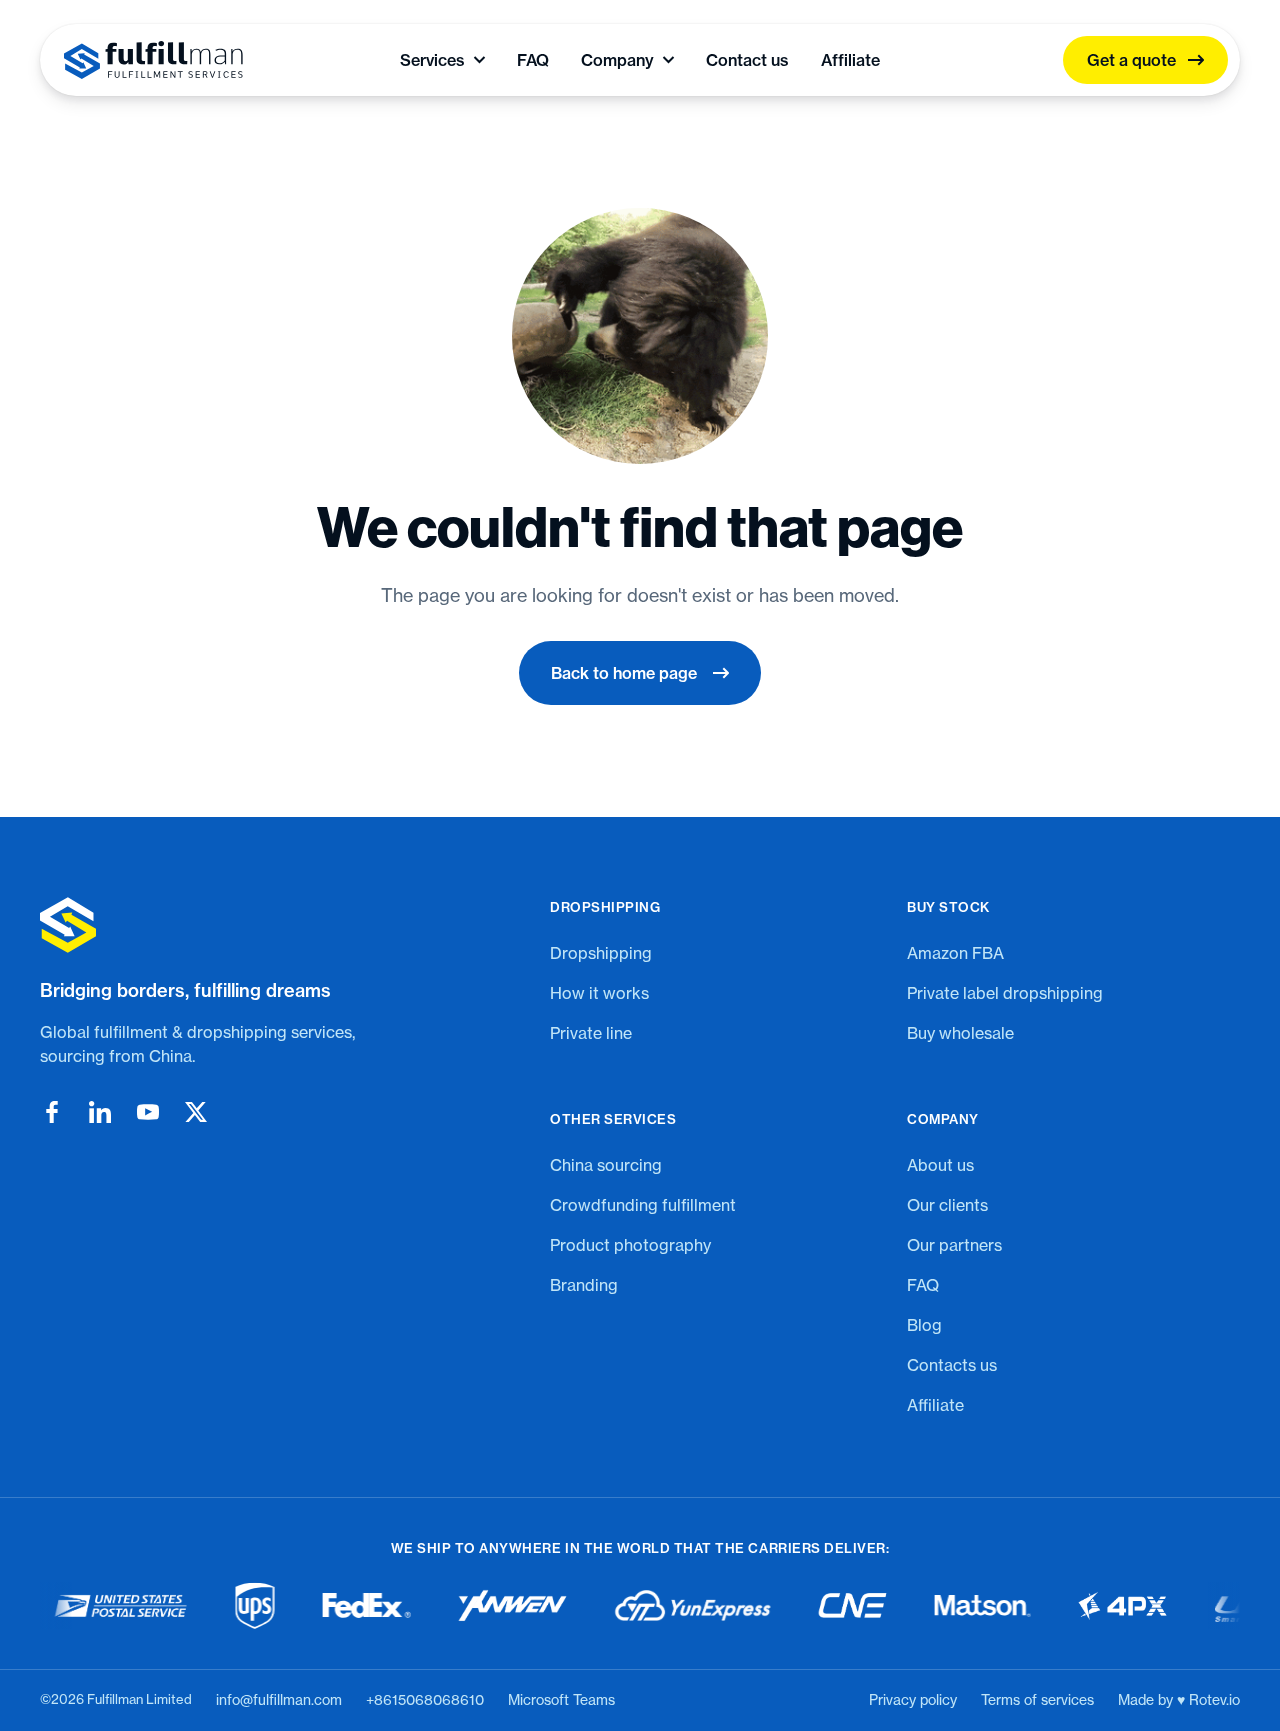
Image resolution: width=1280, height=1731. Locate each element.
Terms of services (1037, 1700)
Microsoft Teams (561, 1700)
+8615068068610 (425, 1700)
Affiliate (850, 60)
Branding (584, 1285)
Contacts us (952, 1365)
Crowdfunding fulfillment (643, 1205)
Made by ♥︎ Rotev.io (1179, 1700)
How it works (599, 993)
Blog (924, 1325)
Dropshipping (601, 953)
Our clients (947, 1205)
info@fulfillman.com (279, 1700)
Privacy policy (913, 1700)
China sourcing (606, 1165)
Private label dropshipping (1005, 993)
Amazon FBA (955, 953)
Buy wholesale (960, 1033)
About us (940, 1165)
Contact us (747, 60)
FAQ (533, 60)
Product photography (630, 1245)
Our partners (954, 1245)
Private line (591, 1033)
